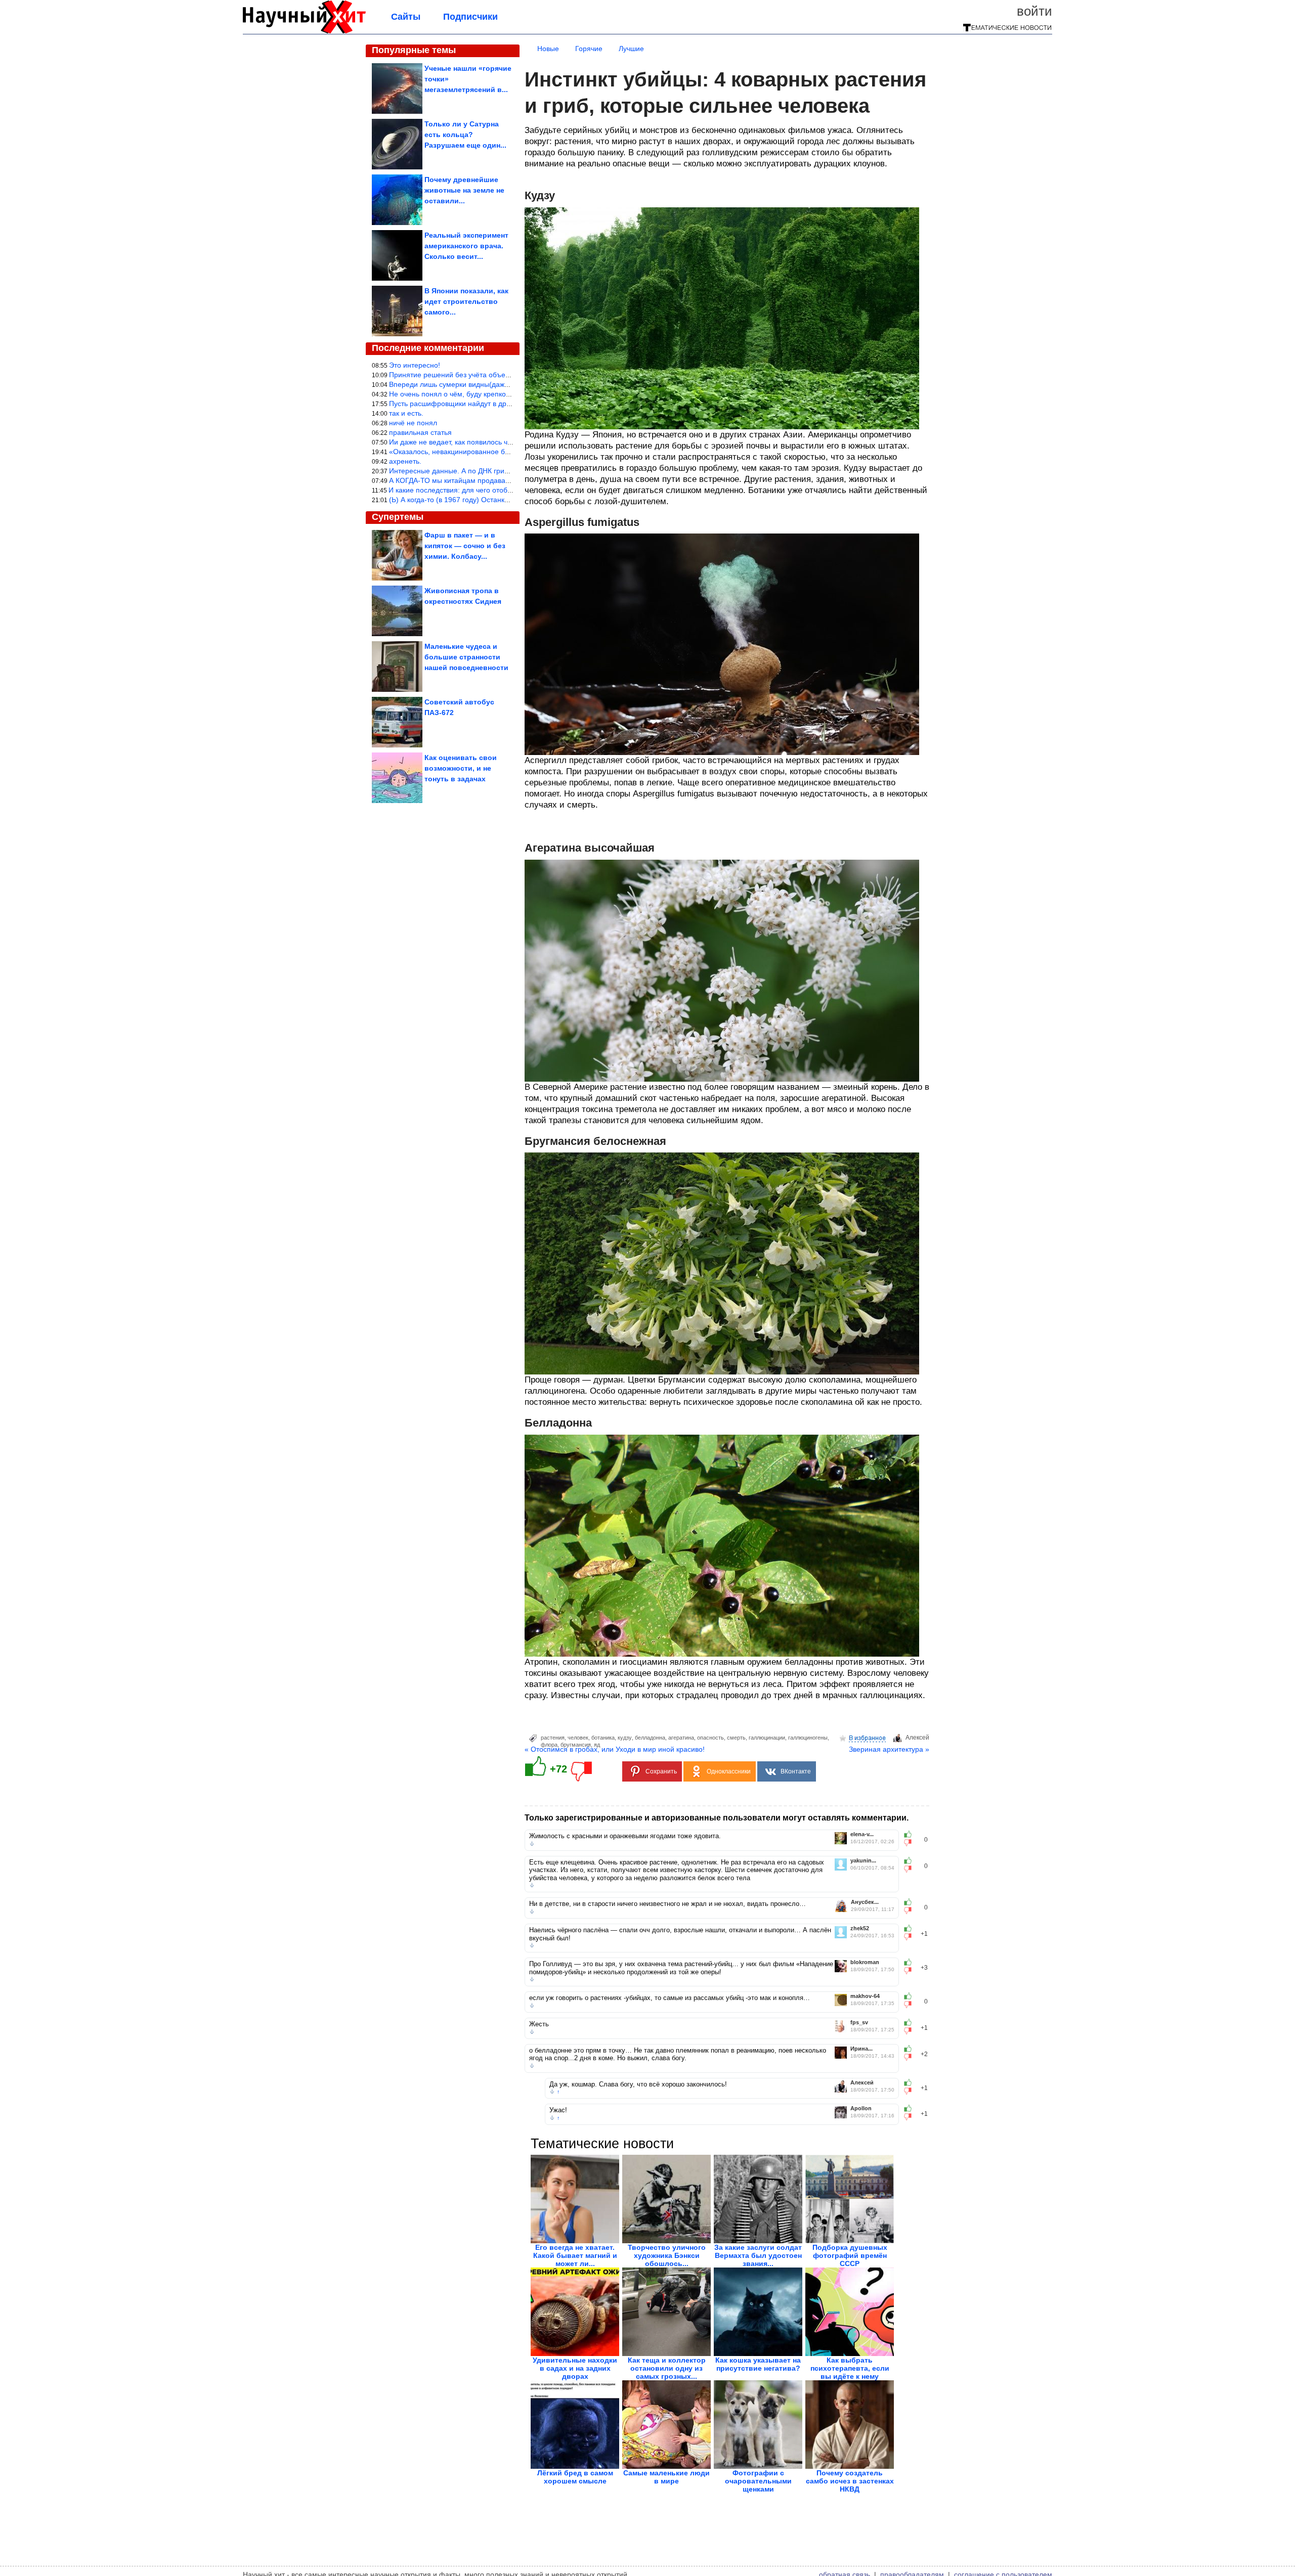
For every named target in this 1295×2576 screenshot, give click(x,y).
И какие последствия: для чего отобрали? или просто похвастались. (502, 490)
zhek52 (860, 1928)
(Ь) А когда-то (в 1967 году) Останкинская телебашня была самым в (502, 500)
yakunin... (863, 1861)
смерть (736, 1738)
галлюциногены (808, 1738)
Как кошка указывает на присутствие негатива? (758, 2364)
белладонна (650, 1738)
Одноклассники (729, 1771)
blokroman (865, 1962)
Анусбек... (865, 1902)
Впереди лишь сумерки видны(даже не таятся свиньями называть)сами (508, 384)
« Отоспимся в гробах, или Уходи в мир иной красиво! (615, 1749)
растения (553, 1738)
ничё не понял (413, 423)
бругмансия (576, 1745)
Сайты (406, 17)
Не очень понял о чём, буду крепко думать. (461, 394)
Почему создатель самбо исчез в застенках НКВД (850, 2481)
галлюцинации (767, 1738)
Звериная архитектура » (889, 1749)
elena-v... (862, 1834)
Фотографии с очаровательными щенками (758, 2481)
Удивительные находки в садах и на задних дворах (575, 2368)
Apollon (861, 2108)
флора (549, 1745)
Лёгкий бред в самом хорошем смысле (575, 2477)
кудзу (625, 1738)
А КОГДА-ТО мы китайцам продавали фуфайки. (469, 480)
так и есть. (406, 413)
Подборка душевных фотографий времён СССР (850, 2255)
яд (597, 1745)
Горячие (589, 49)
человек (578, 1738)
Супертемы (398, 517)
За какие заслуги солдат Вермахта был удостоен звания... (758, 2255)
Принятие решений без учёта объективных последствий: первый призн (507, 375)
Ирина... (861, 2049)
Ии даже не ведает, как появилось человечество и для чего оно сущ (502, 442)
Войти (1034, 11)
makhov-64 (865, 1996)
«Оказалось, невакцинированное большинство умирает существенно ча (509, 452)
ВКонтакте (796, 1771)
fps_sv (859, 2023)
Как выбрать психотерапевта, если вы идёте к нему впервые (850, 2372)
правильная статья (420, 432)
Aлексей (917, 1738)
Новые (548, 49)
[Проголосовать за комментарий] (911, 1843)
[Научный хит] (304, 31)
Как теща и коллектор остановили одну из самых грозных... (667, 2368)
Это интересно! (415, 365)
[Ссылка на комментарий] (532, 1844)
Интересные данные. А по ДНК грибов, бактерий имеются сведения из (507, 471)
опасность (710, 1738)
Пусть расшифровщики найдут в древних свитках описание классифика (508, 404)
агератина (681, 1738)
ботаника (603, 1738)
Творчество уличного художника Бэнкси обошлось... (667, 2255)
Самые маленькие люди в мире (666, 2477)
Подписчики (470, 17)
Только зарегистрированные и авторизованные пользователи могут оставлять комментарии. (717, 1818)
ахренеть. (405, 461)
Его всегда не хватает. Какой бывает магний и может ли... (575, 2255)
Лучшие (631, 49)
